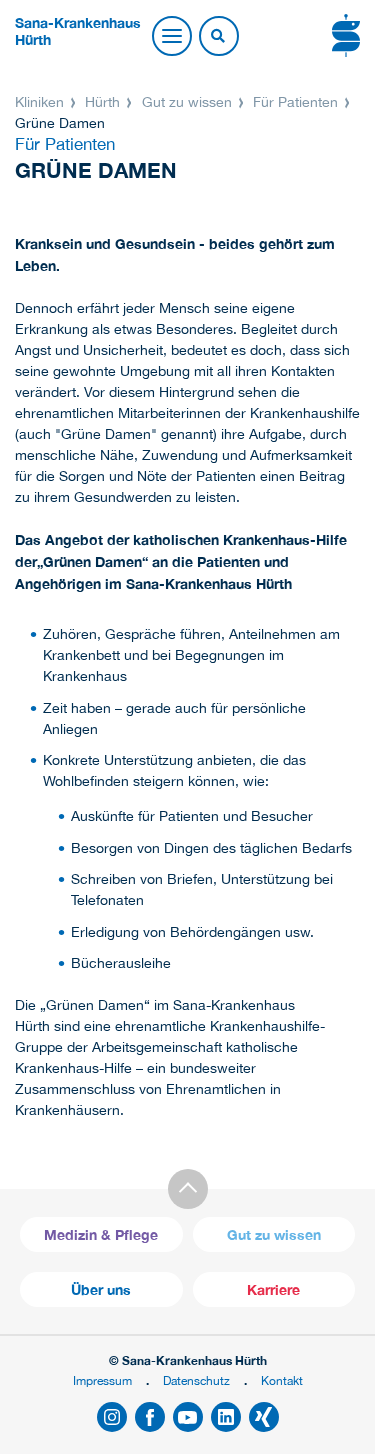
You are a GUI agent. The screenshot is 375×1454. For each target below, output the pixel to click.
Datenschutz (196, 1380)
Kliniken (41, 102)
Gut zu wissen (187, 102)
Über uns (101, 1289)
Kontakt (282, 1380)
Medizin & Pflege (101, 1234)
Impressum (102, 1380)
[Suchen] (218, 37)
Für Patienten (295, 102)
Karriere (273, 1289)
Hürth (102, 102)
